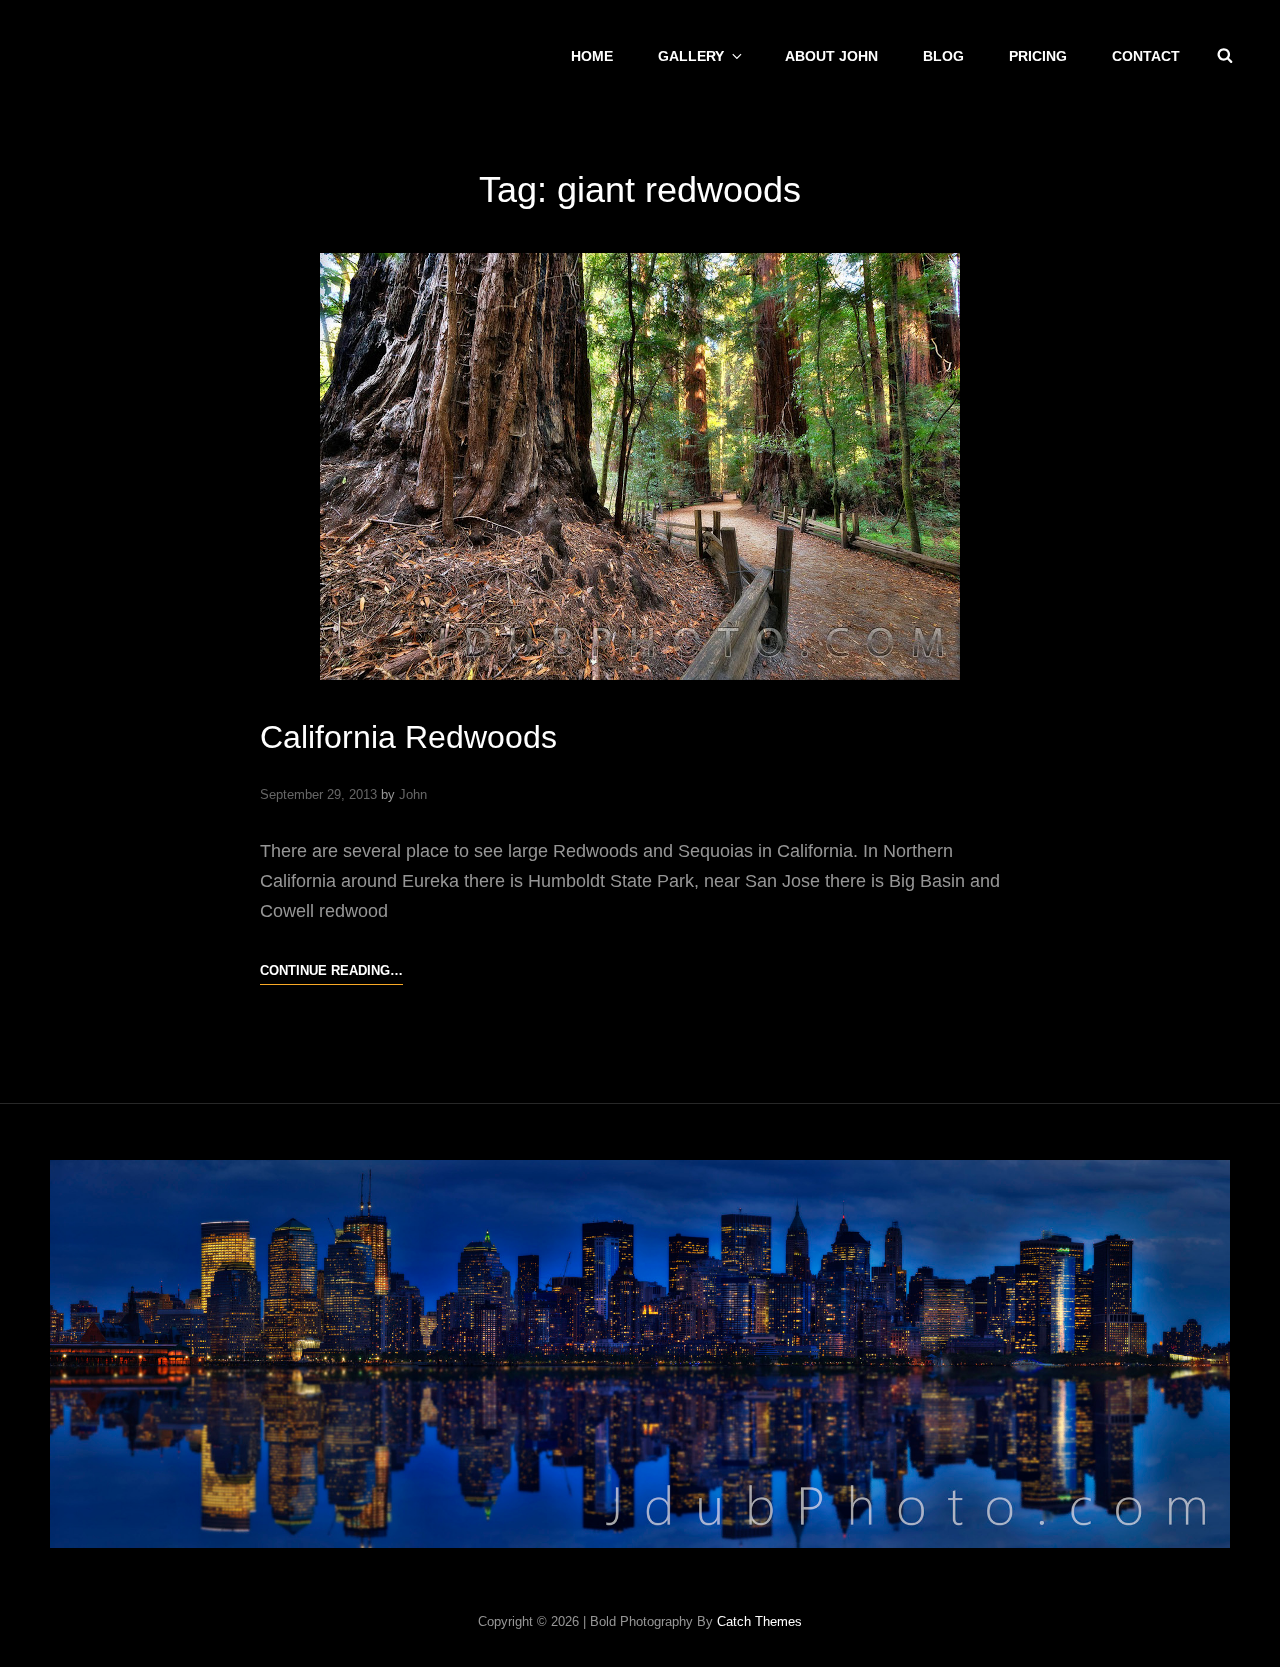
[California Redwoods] (640, 466)
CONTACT (1146, 56)
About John (831, 56)
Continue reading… (331, 973)
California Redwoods (408, 737)
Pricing (1038, 56)
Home (592, 56)
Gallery (691, 56)
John (413, 794)
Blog (943, 56)
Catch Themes (759, 1621)
